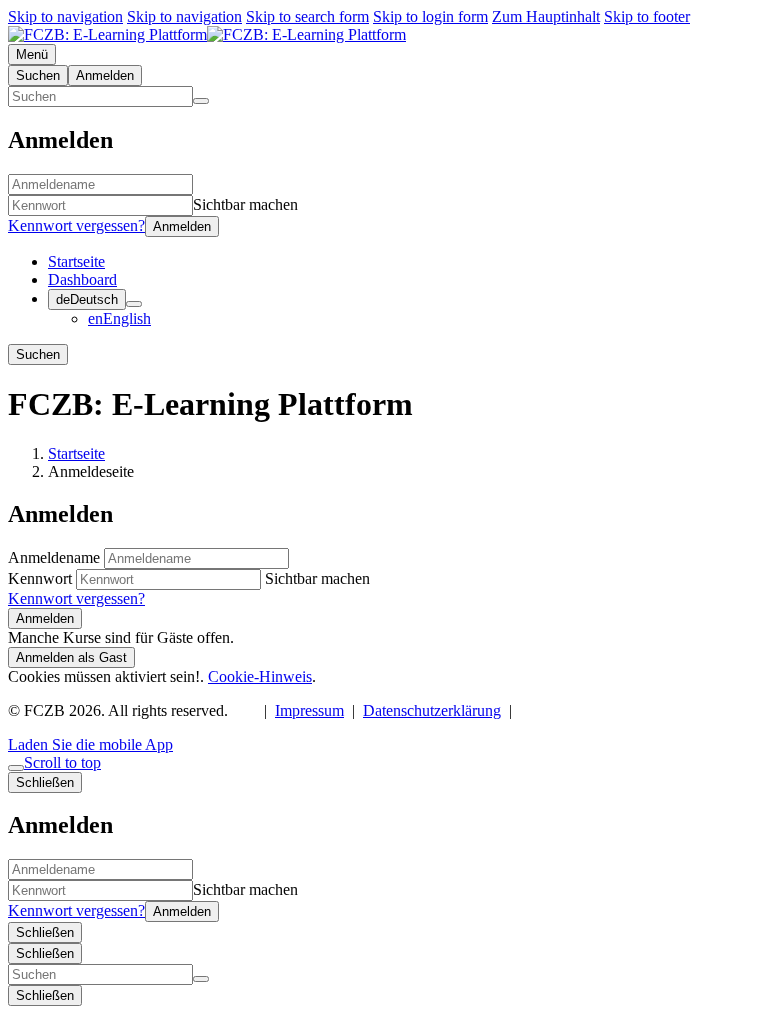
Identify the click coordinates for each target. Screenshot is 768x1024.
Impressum (309, 710)
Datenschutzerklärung (432, 710)
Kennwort (40, 578)
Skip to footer (647, 16)
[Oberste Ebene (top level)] (16, 768)
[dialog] (384, 858)
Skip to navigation (65, 16)
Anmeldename (56, 557)
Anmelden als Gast (71, 657)
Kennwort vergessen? (76, 225)
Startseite (76, 453)
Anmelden (45, 618)
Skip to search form (307, 16)
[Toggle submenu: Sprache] (134, 304)
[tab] (38, 75)
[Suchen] (201, 101)
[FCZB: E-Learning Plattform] (207, 34)
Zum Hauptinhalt (546, 16)
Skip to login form (430, 16)
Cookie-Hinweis (260, 676)
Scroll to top (62, 762)
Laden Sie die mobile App (90, 744)
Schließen (45, 932)
